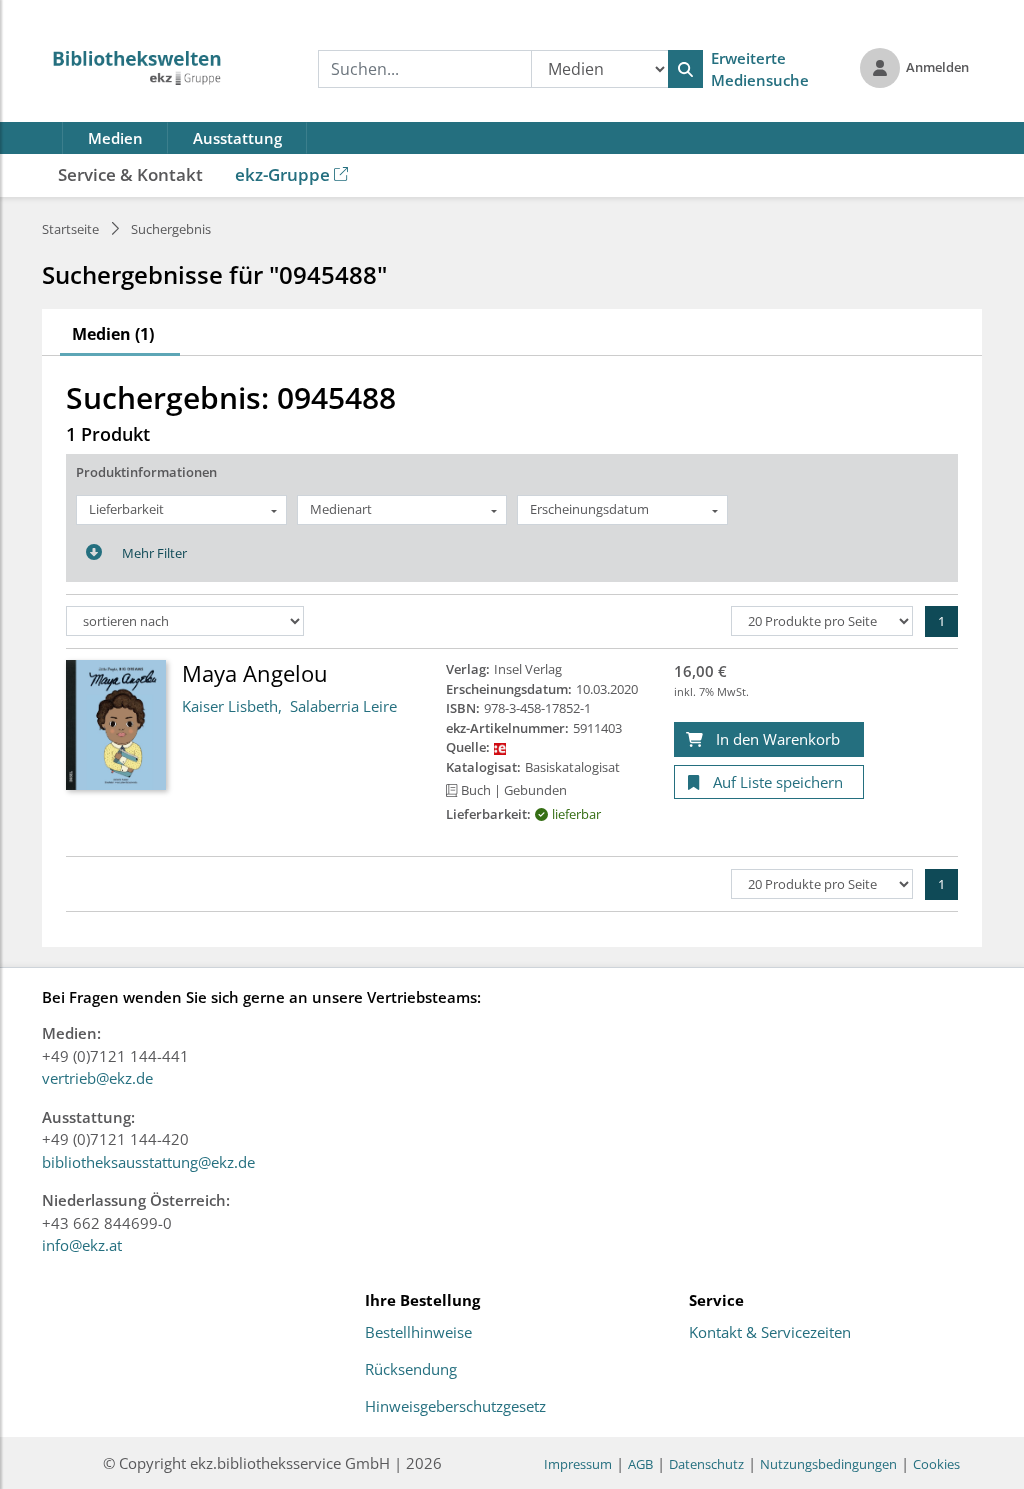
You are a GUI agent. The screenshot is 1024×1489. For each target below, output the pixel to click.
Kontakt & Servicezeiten (770, 1333)
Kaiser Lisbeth (230, 706)
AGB (640, 1464)
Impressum (578, 1464)
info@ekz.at (82, 1245)
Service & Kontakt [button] (130, 174)
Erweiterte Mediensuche (760, 69)
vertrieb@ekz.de (97, 1078)
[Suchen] (685, 69)
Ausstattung (237, 138)
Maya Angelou (255, 673)
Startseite (70, 229)
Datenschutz (706, 1464)
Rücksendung (411, 1370)
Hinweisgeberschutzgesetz (455, 1407)
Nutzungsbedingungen (828, 1464)
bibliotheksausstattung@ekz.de (148, 1162)
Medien (115, 138)
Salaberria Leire (343, 706)
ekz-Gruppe (282, 174)
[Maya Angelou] (116, 724)
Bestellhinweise (418, 1333)
